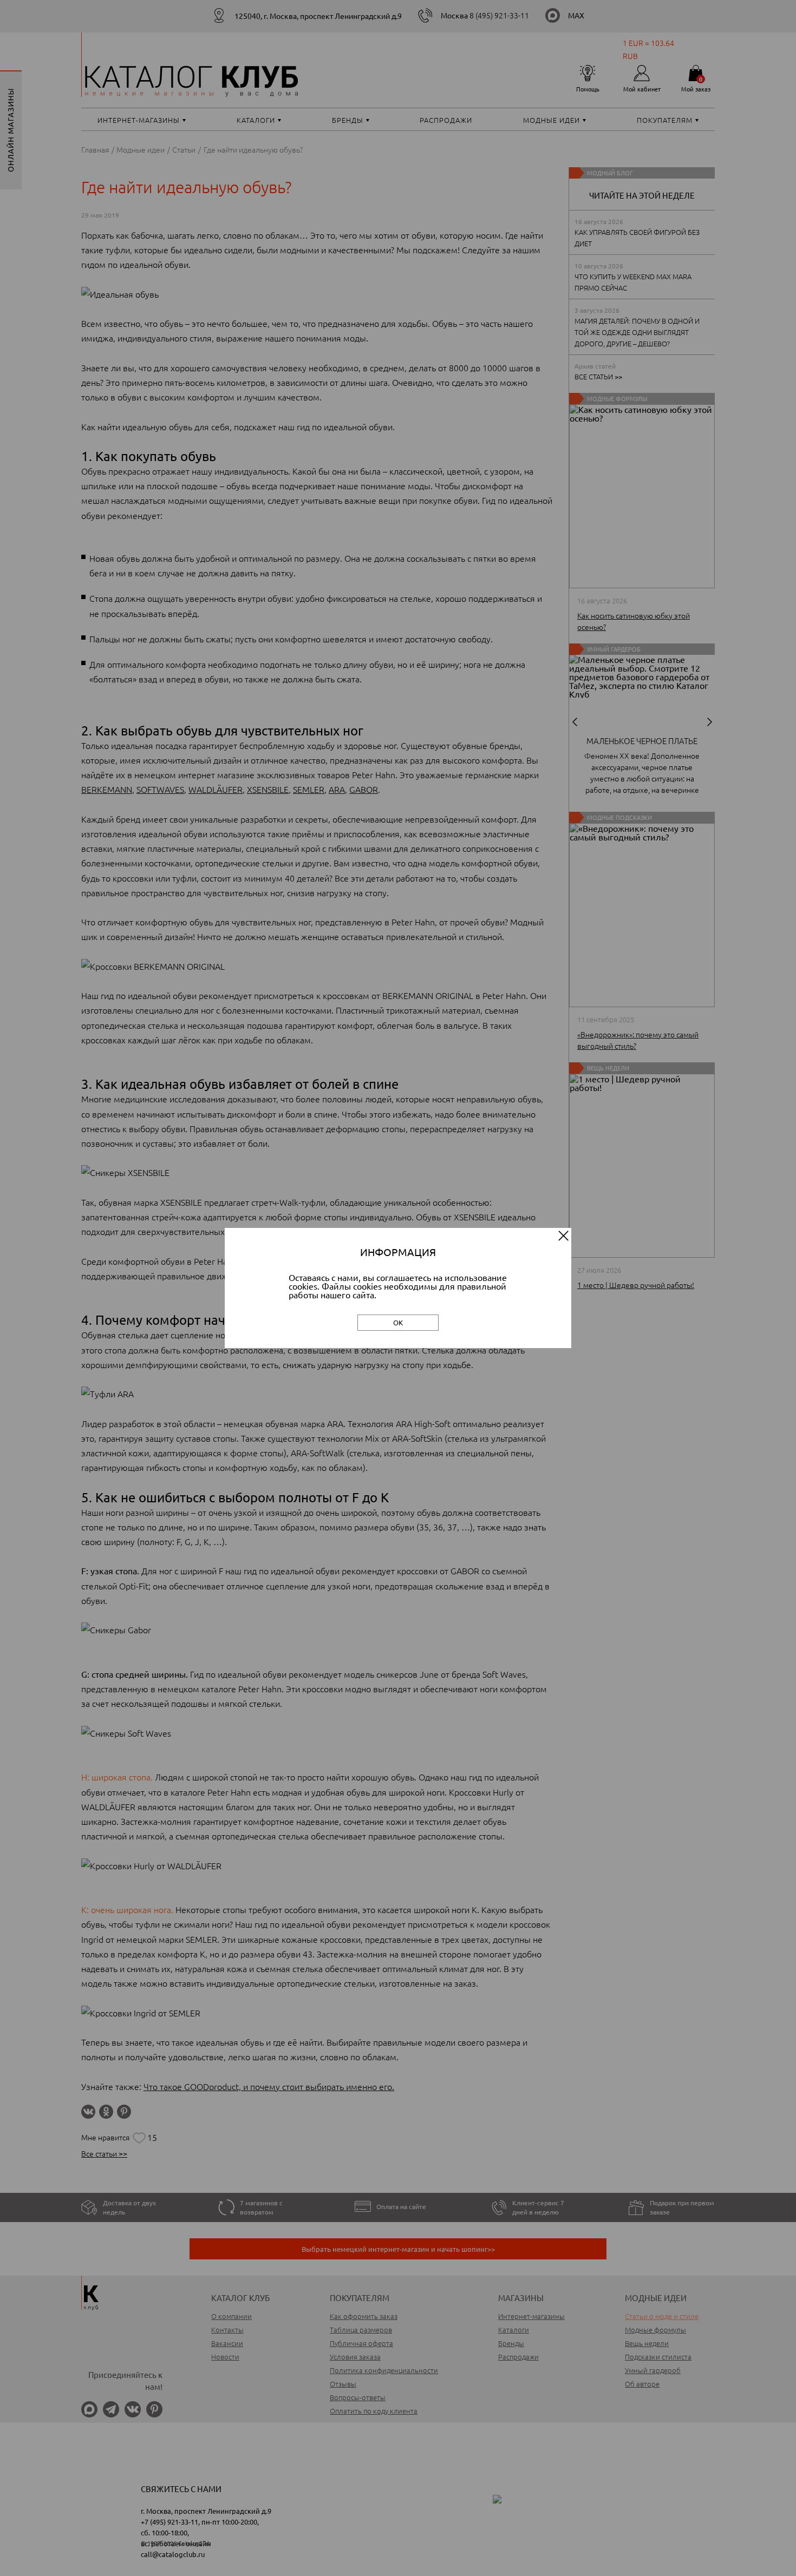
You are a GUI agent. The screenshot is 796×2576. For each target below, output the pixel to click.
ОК (398, 1322)
